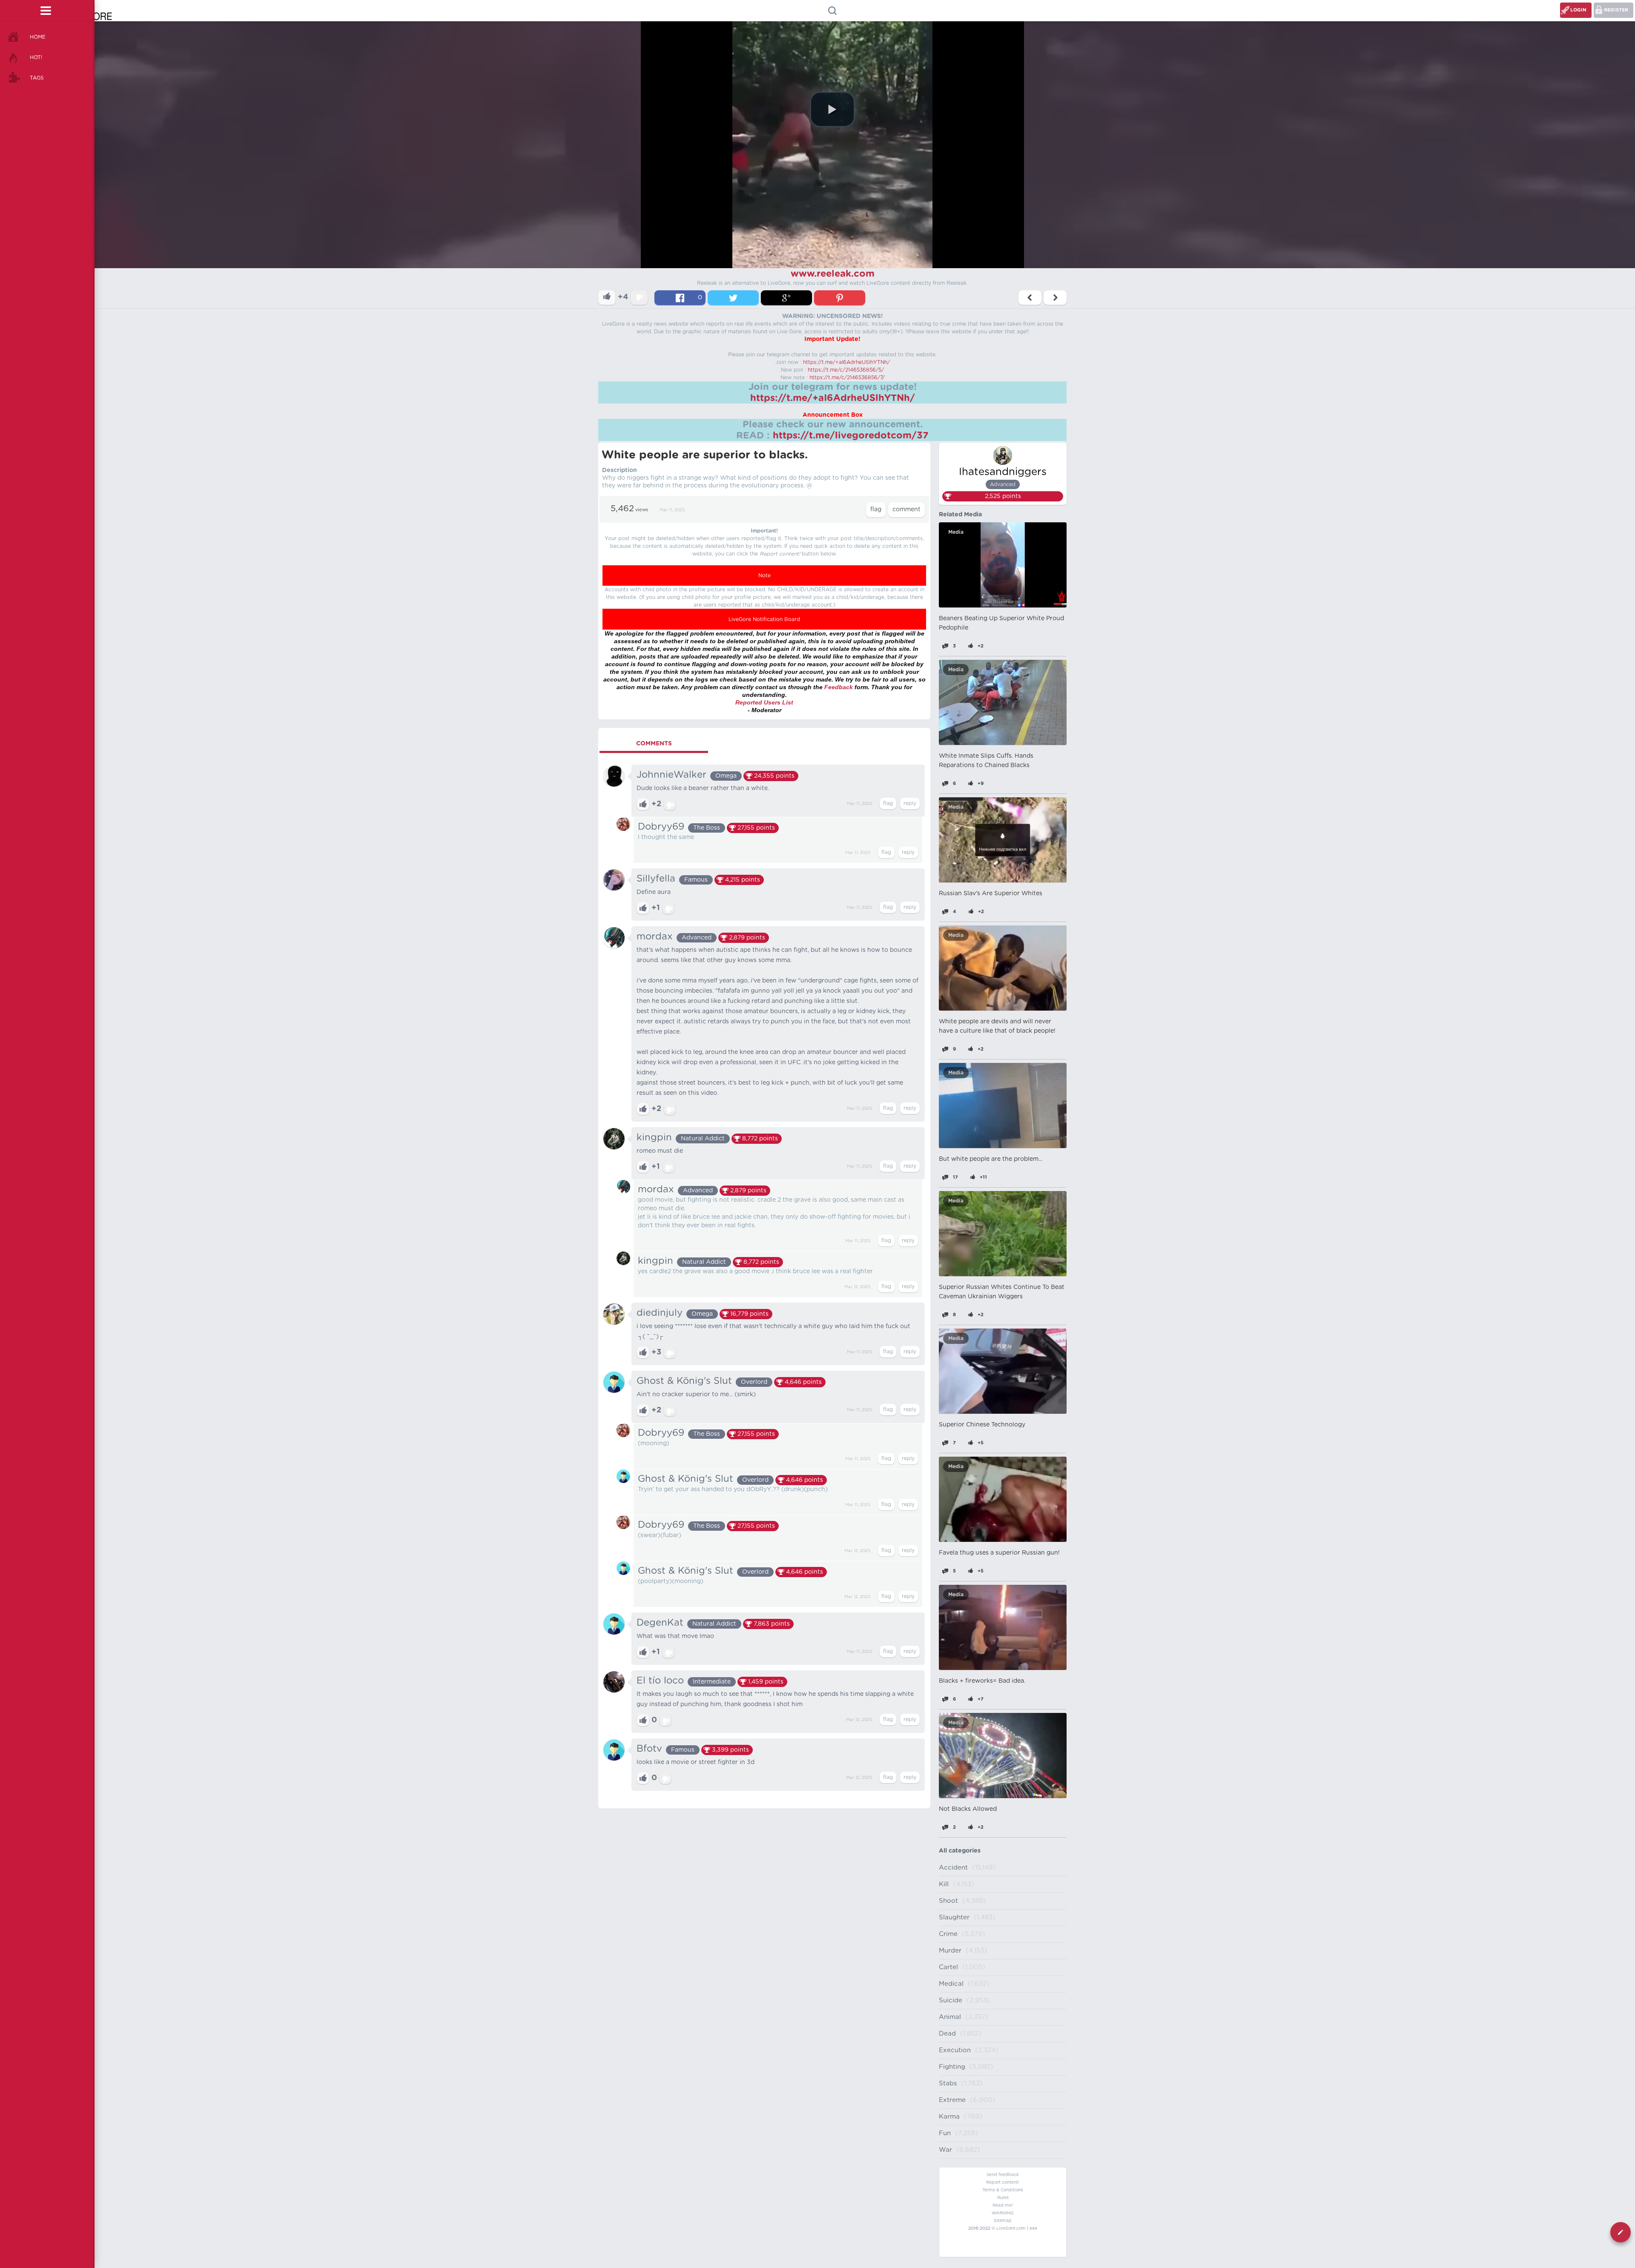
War (945, 2150)
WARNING (1003, 2213)
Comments (654, 744)
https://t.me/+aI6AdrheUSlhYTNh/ (846, 362)
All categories (960, 1851)
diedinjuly (660, 1313)
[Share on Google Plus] (786, 298)
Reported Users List (764, 702)
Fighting (952, 2067)
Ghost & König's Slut (684, 1381)
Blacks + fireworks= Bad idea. (982, 1681)
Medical (951, 1984)
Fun (945, 2133)
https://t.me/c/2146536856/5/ (846, 370)
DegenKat (660, 1623)
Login (1578, 10)
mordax (655, 936)
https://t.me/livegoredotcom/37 (851, 435)
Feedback (839, 687)
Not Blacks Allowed (968, 1809)
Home (38, 37)
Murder (950, 1951)
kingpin (654, 1137)
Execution (955, 2050)
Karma (949, 2117)
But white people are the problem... (991, 1159)
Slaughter (954, 1917)
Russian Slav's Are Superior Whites (991, 893)
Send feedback (1003, 2175)
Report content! (1003, 2182)
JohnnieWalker (671, 775)
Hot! (36, 57)
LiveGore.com (1011, 2228)
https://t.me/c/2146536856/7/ (847, 378)
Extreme (952, 2100)
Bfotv (649, 1749)
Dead (947, 2034)
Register (1616, 10)
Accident (953, 1868)
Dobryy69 (661, 827)
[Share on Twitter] (733, 298)
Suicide (951, 2000)
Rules (1003, 2198)
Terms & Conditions (1003, 2190)
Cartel (948, 1967)
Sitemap (1003, 2221)
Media (956, 532)
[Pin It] (840, 298)
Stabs (948, 2083)
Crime (948, 1934)
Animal (950, 2017)
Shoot (948, 1901)
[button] (832, 109)
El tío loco (660, 1681)
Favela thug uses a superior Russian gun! (999, 1553)
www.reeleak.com (833, 274)
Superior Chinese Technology (982, 1425)
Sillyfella (656, 879)
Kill (944, 1884)
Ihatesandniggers (1003, 472)
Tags (37, 78)
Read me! (1003, 2205)
